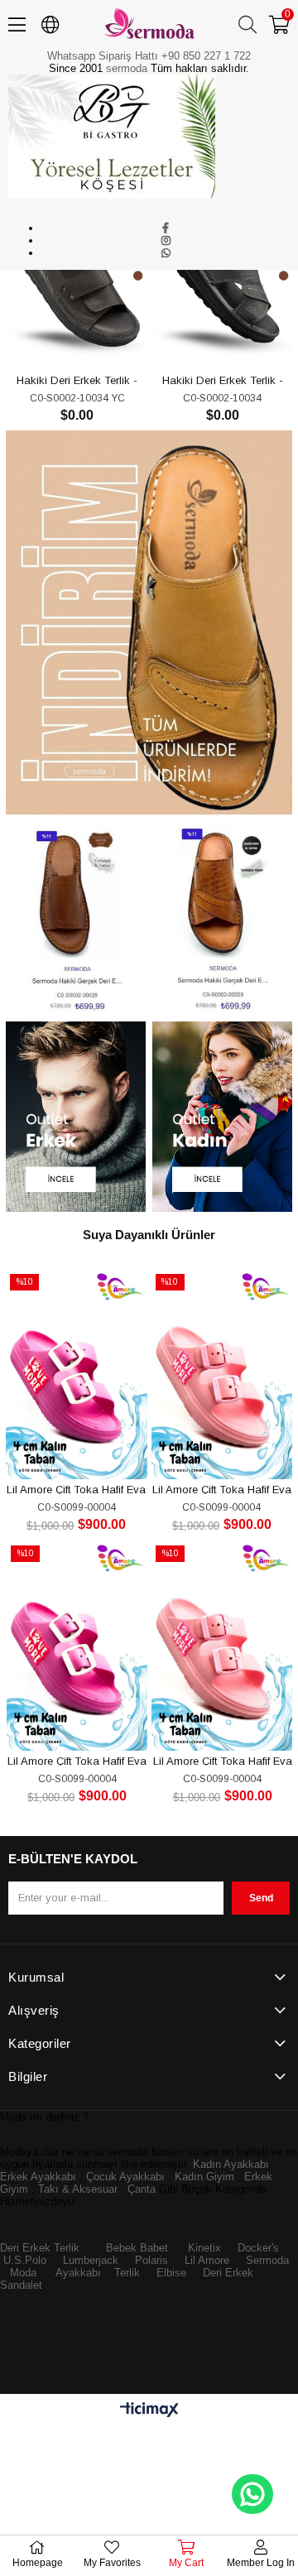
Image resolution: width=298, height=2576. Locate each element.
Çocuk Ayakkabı (125, 2177)
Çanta (142, 2189)
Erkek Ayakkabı (38, 2177)
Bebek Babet (137, 2248)
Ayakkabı (78, 2273)
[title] (149, 623)
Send (261, 1898)
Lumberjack (91, 2260)
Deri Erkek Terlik (40, 2248)
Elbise (171, 2273)
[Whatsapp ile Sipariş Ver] (252, 2494)
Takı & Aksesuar (78, 2189)
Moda (23, 2273)
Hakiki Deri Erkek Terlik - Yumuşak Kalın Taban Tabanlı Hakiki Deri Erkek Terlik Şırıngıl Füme (223, 380)
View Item (96, 339)
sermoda (127, 68)
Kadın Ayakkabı (231, 2164)
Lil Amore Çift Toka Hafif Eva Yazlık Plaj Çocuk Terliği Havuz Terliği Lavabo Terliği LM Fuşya (76, 1489)
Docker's (258, 2248)
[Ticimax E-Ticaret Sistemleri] (149, 2411)
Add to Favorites (58, 339)
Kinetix (204, 2248)
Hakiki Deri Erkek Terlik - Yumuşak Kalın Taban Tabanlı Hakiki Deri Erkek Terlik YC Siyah (77, 380)
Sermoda (267, 2260)
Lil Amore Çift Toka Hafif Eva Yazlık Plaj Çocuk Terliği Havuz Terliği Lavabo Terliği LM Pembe (222, 1489)
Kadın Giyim (204, 2177)
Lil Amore (205, 2260)
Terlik (127, 2273)
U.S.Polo (25, 2260)
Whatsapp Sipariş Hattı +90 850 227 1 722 (149, 56)
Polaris (151, 2260)
